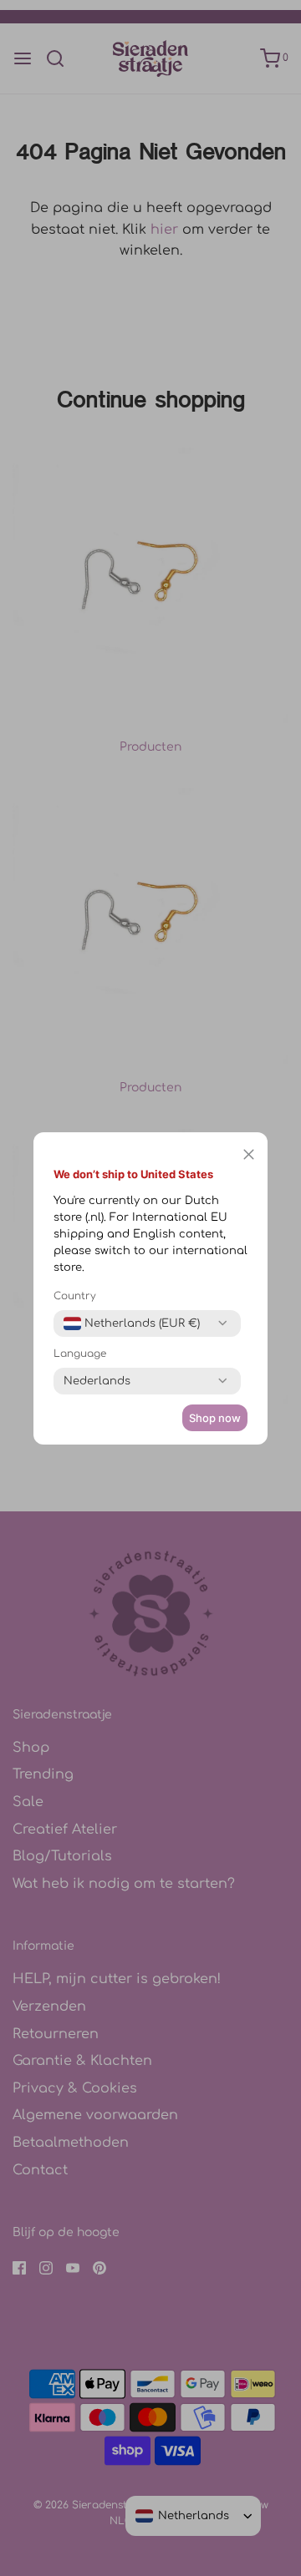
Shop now (215, 1418)
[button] (249, 1155)
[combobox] (132, 1323)
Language (80, 1354)
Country (75, 1296)
